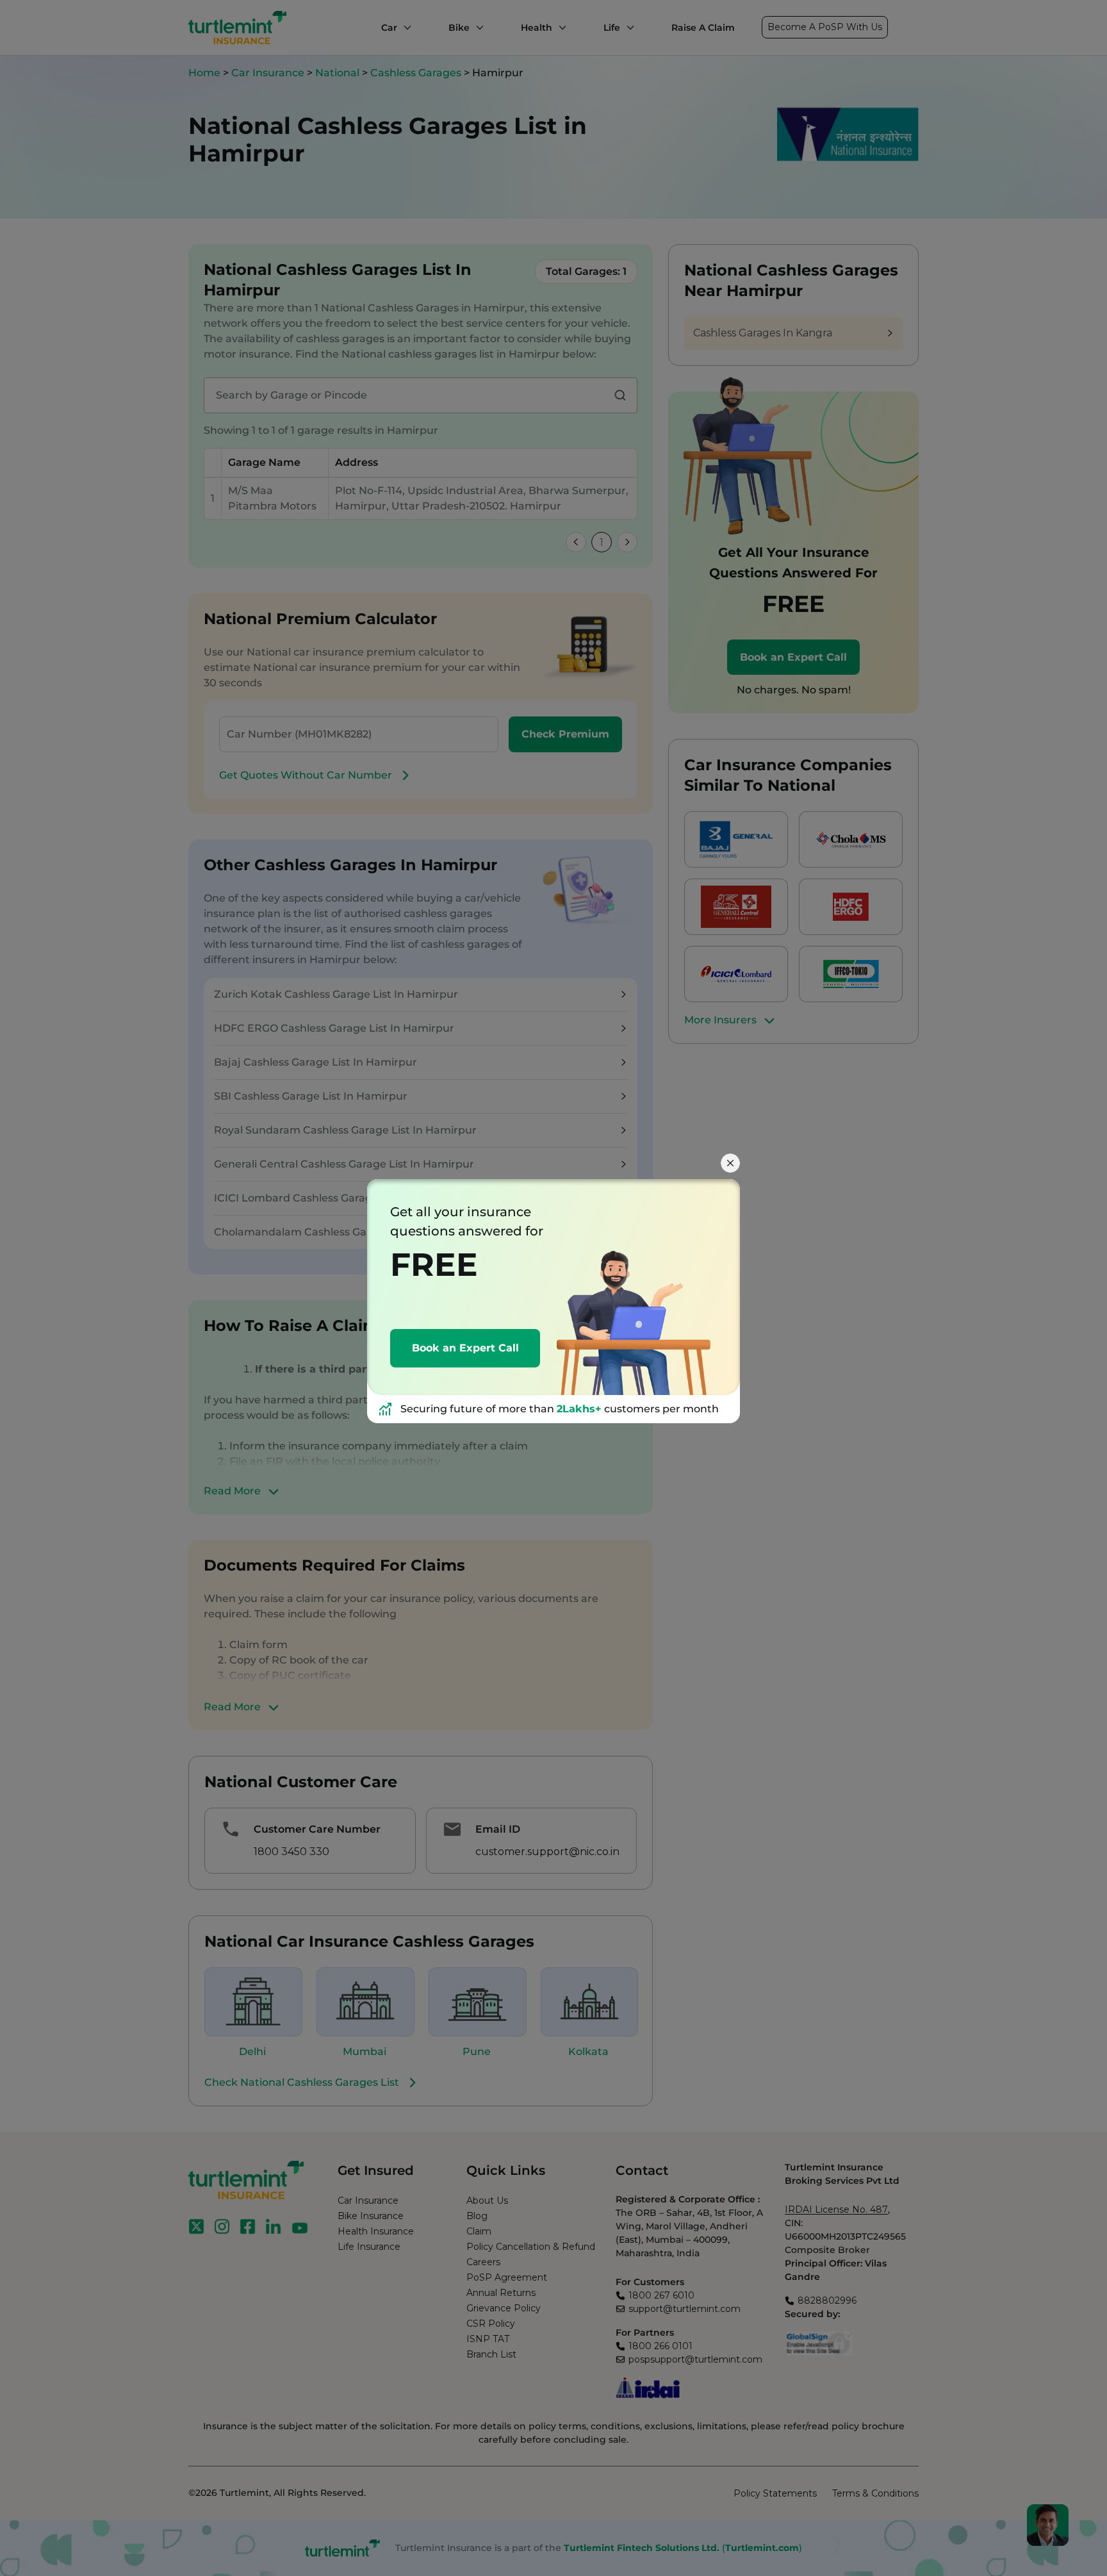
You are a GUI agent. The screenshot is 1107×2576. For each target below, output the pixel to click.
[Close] (730, 1163)
